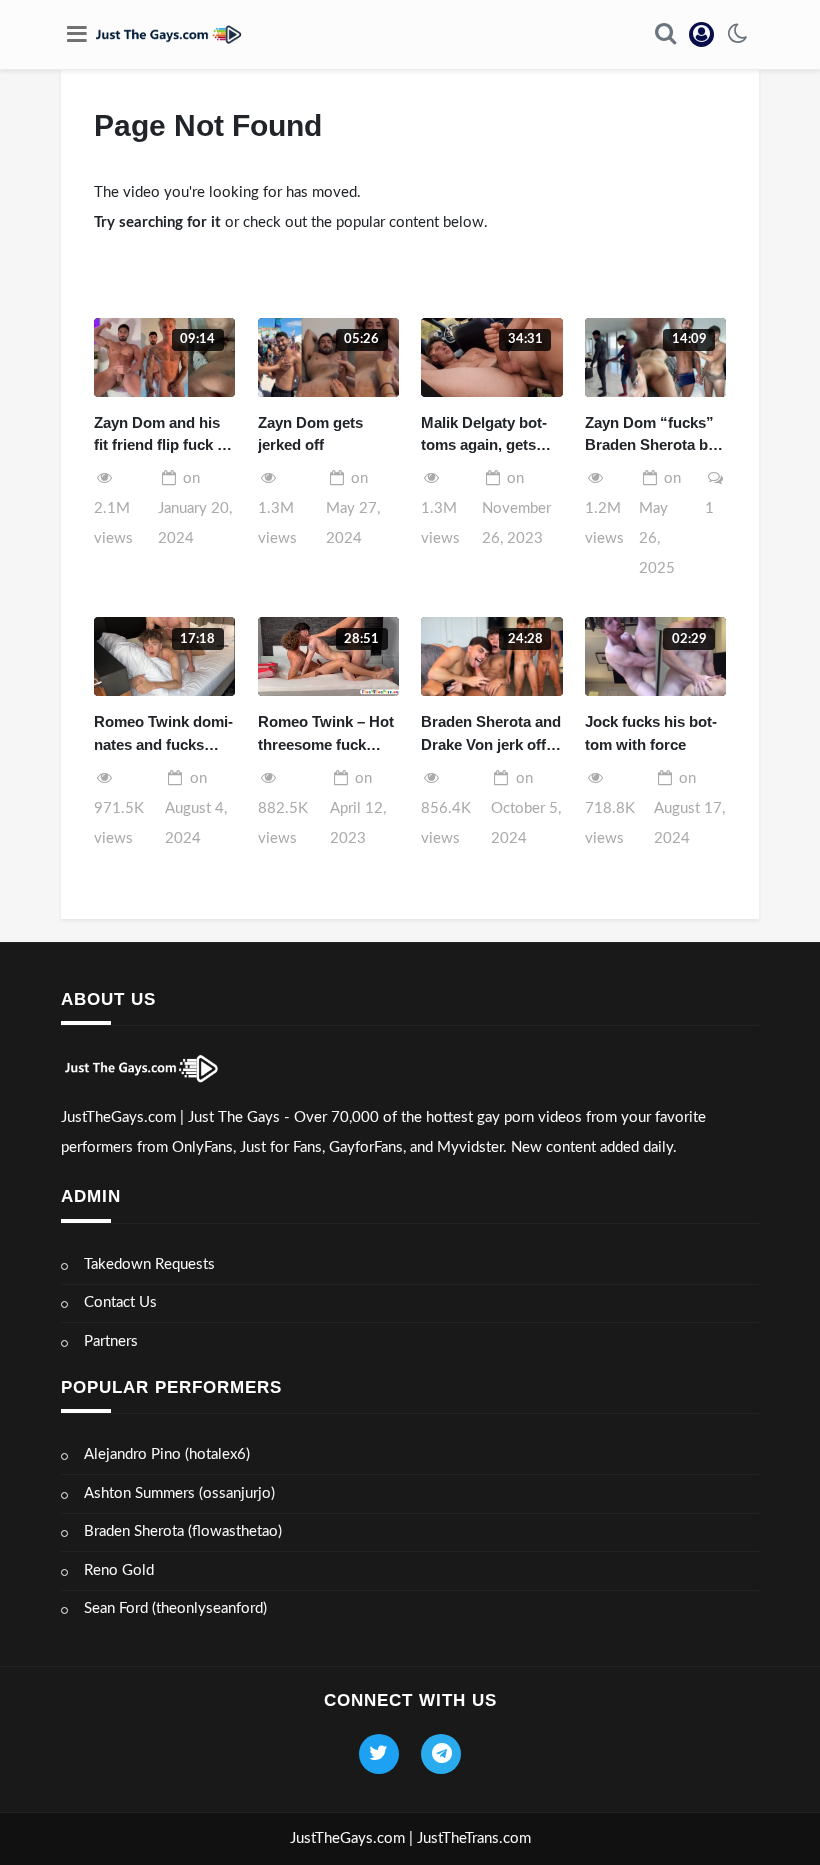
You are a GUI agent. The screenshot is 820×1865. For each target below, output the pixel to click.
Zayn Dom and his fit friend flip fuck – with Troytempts (159, 435)
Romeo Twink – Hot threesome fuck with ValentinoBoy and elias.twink (326, 734)
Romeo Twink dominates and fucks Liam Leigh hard (163, 734)
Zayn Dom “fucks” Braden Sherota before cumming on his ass (653, 435)
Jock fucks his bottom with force (651, 733)
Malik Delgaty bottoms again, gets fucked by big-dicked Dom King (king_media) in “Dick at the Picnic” (489, 435)
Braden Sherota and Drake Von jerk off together (491, 734)
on (195, 508)
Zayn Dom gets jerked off (310, 434)
